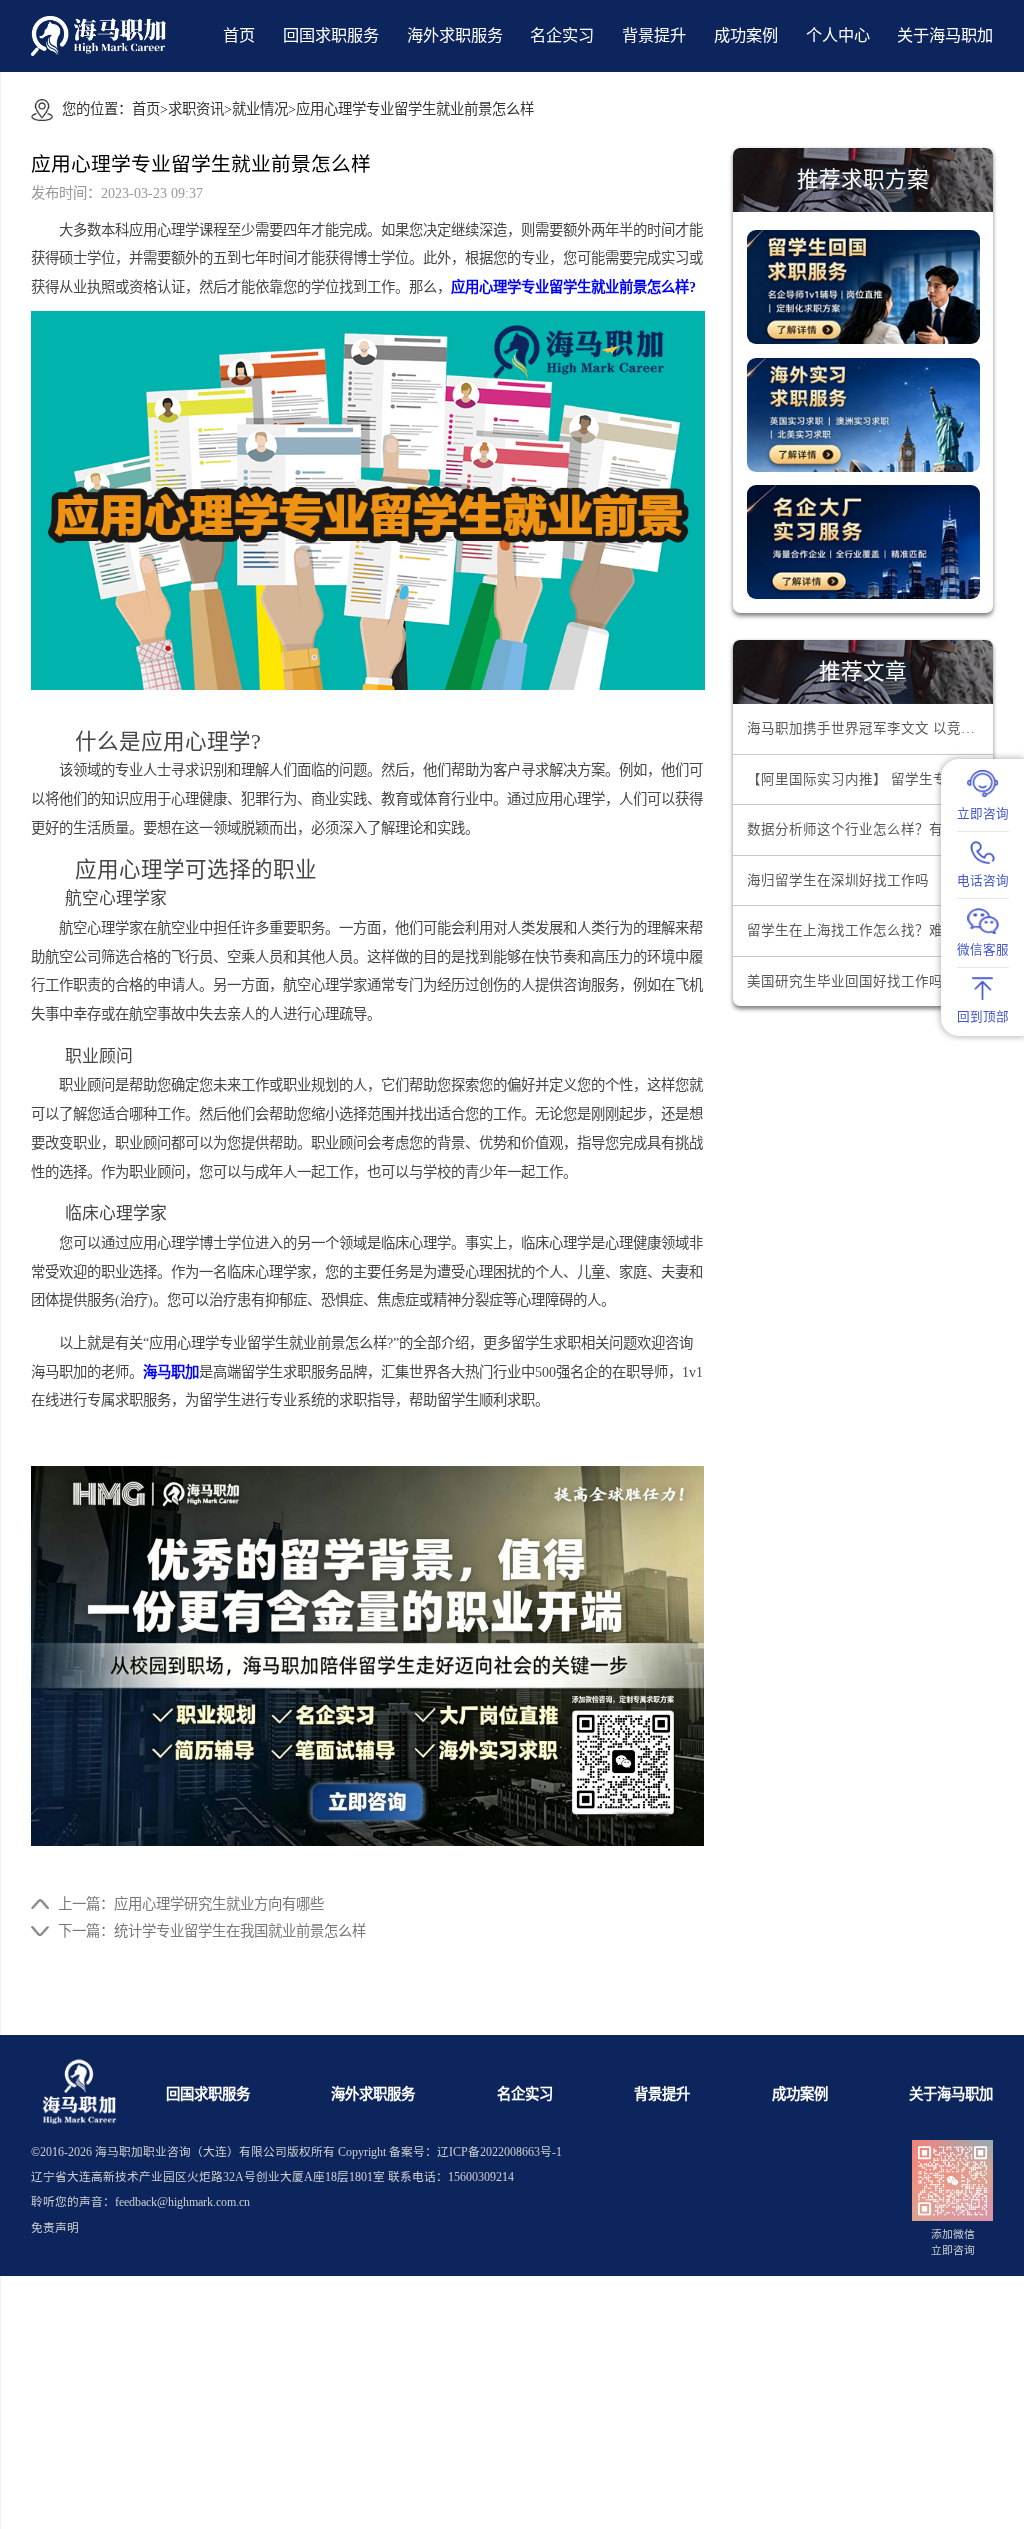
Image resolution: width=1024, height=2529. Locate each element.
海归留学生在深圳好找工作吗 (838, 880)
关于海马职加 (951, 2094)
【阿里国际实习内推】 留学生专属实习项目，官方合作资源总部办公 (870, 779)
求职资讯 (196, 109)
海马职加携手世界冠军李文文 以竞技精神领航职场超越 (870, 728)
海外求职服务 (455, 36)
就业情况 (260, 109)
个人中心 (838, 36)
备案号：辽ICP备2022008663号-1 (475, 2152)
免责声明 (55, 2228)
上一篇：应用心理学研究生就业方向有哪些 (191, 1904)
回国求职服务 (331, 36)
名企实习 (562, 36)
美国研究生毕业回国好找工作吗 (845, 981)
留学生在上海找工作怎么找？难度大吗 (866, 930)
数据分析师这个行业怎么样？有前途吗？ (870, 829)
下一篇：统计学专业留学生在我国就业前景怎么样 (212, 1931)
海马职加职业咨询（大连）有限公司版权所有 (215, 2152)
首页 (239, 36)
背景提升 (654, 36)
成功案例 (746, 36)
